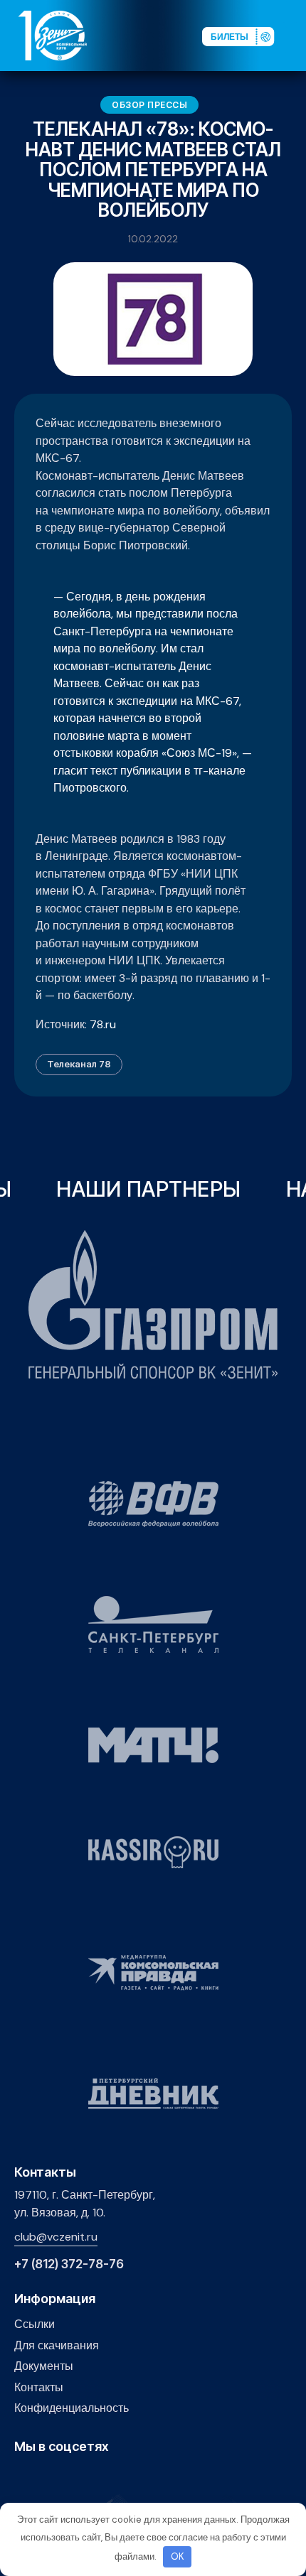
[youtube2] (44, 2477)
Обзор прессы (149, 105)
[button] (295, 35)
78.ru (103, 1024)
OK (178, 2556)
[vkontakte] (22, 2477)
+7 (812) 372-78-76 (69, 2264)
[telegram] (89, 2477)
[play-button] (67, 2477)
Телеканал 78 (79, 1064)
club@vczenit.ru (56, 2237)
